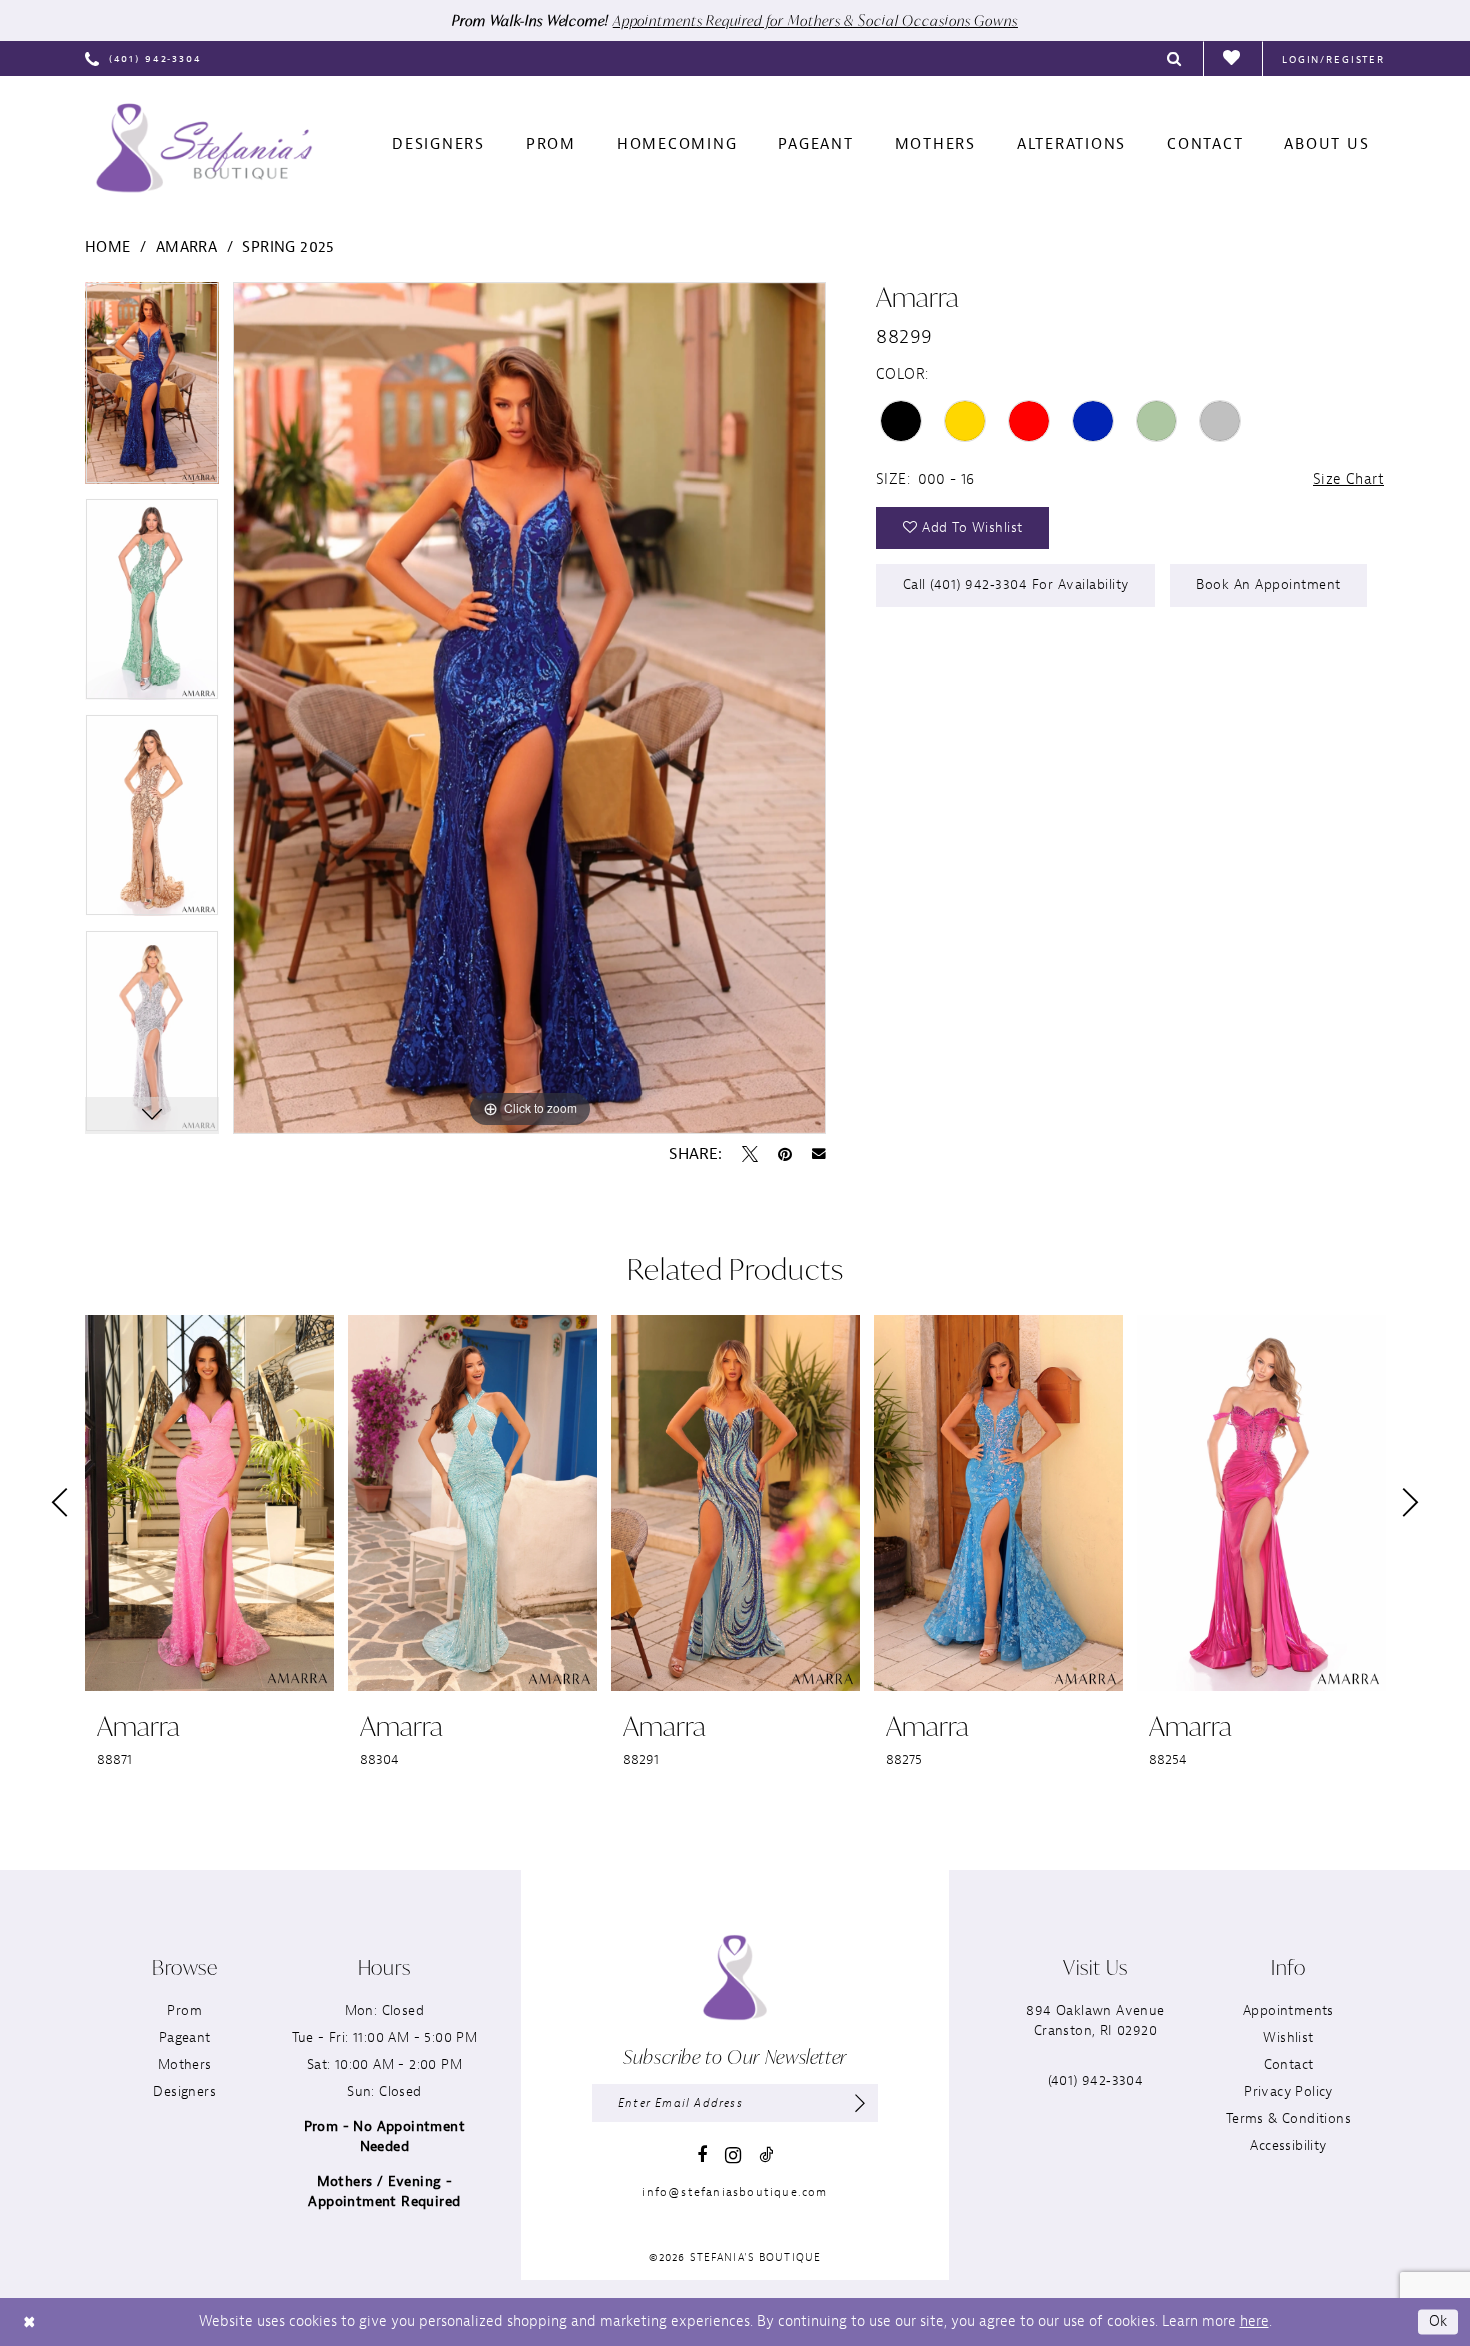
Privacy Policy (1288, 2091)
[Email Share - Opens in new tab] (819, 1154)
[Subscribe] (860, 2103)
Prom (184, 2010)
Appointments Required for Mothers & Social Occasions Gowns (815, 20)
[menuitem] (143, 58)
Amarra (186, 247)
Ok (1438, 2321)
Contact (1289, 2064)
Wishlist (1288, 2037)
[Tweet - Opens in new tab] (750, 1154)
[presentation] (209, 1503)
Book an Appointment (1268, 584)
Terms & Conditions (1288, 2118)
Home (108, 247)
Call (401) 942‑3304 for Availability (1016, 584)
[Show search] (1175, 58)
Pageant (185, 2037)
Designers (184, 2091)
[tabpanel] (152, 390)
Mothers (185, 2064)
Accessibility (1288, 2145)
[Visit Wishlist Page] (1232, 59)
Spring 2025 (288, 247)
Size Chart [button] (1348, 479)
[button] (1333, 58)
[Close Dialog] (29, 2321)
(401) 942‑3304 (1096, 2080)
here (1254, 2321)
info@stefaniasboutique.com (734, 2192)
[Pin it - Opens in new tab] (785, 1154)
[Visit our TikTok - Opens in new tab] (766, 2154)
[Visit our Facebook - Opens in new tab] (702, 2155)
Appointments (1288, 2010)
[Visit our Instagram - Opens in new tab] (733, 2155)
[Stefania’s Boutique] (204, 148)
